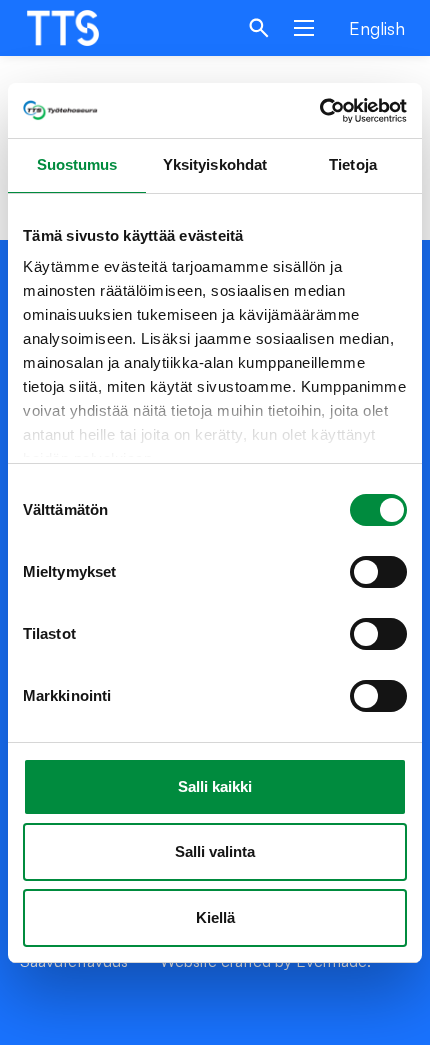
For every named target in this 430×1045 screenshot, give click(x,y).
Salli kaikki (215, 786)
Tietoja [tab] (353, 164)
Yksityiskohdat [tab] (215, 164)
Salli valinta (215, 851)
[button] (259, 28)
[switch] (378, 572)
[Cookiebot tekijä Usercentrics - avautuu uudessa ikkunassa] (319, 111)
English (377, 28)
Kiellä (215, 917)
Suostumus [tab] (77, 164)
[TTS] (82, 28)
